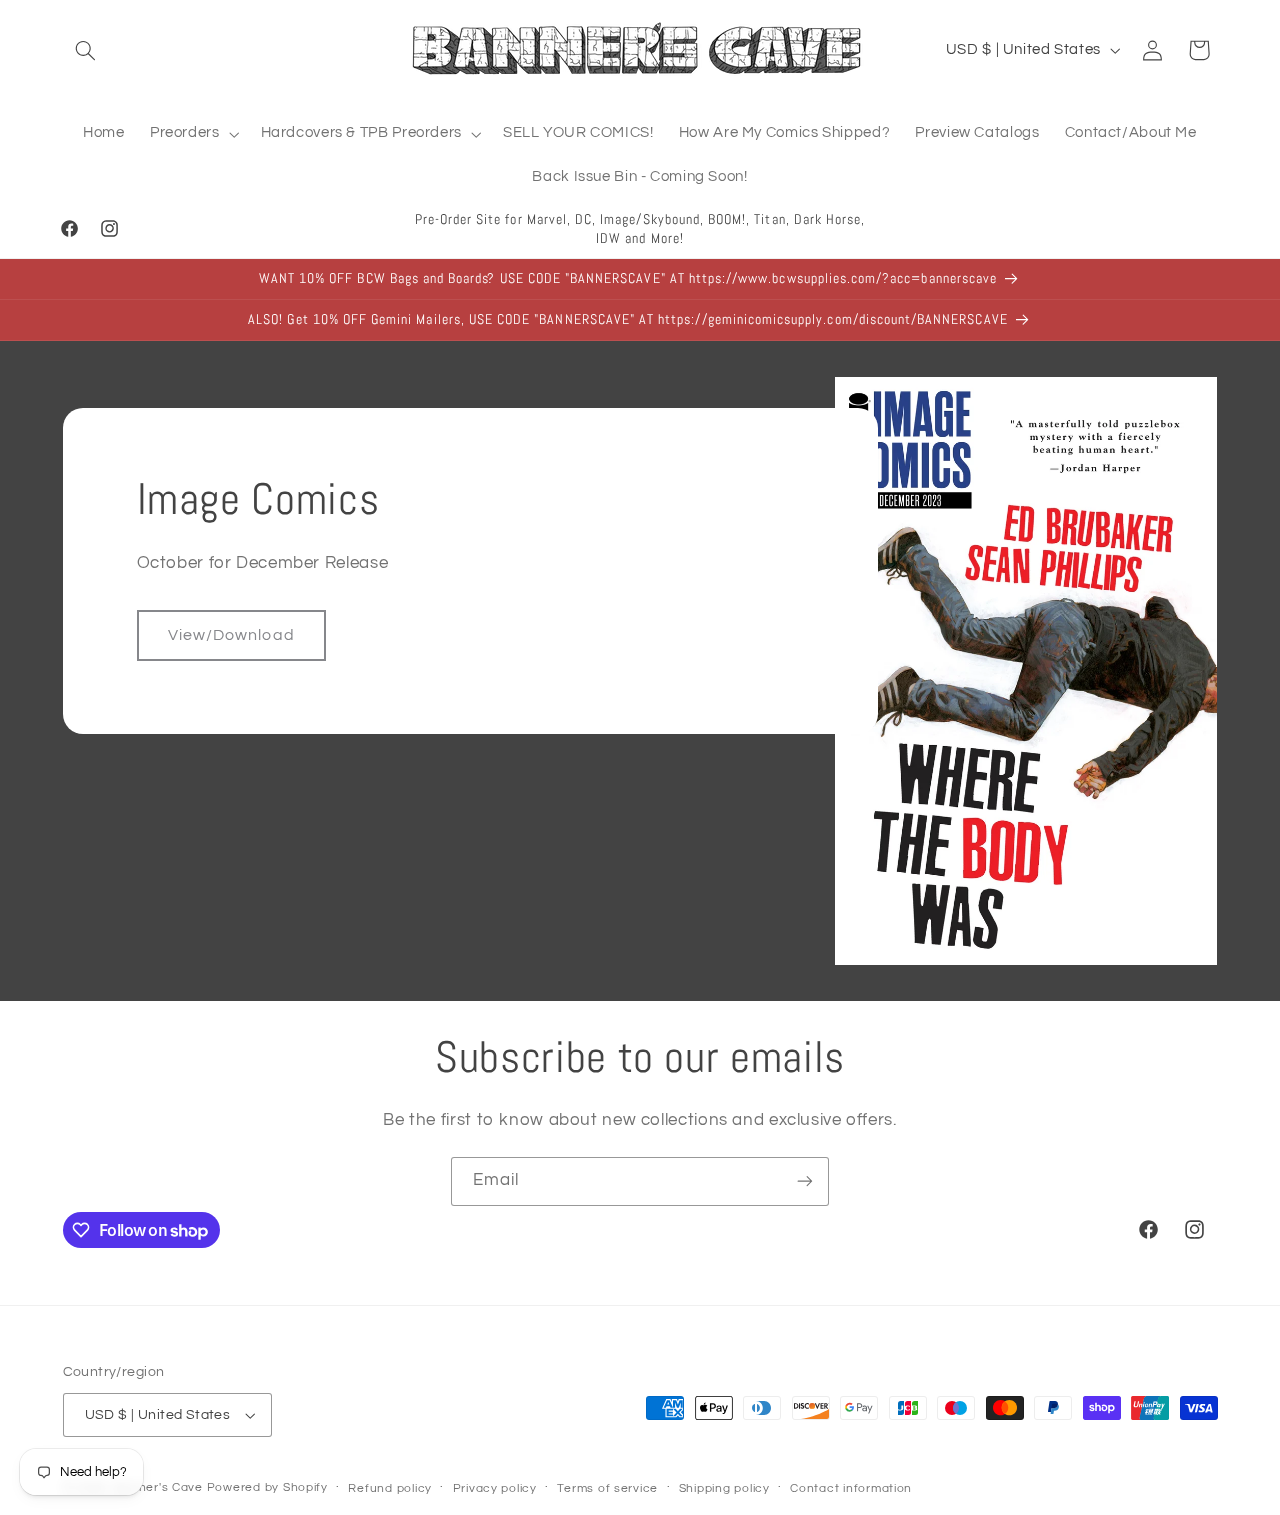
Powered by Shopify (267, 1487)
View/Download (231, 635)
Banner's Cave (158, 1487)
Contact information (851, 1488)
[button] (86, 50)
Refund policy (390, 1488)
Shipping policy (724, 1488)
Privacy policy (495, 1488)
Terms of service (607, 1488)
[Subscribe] (805, 1181)
